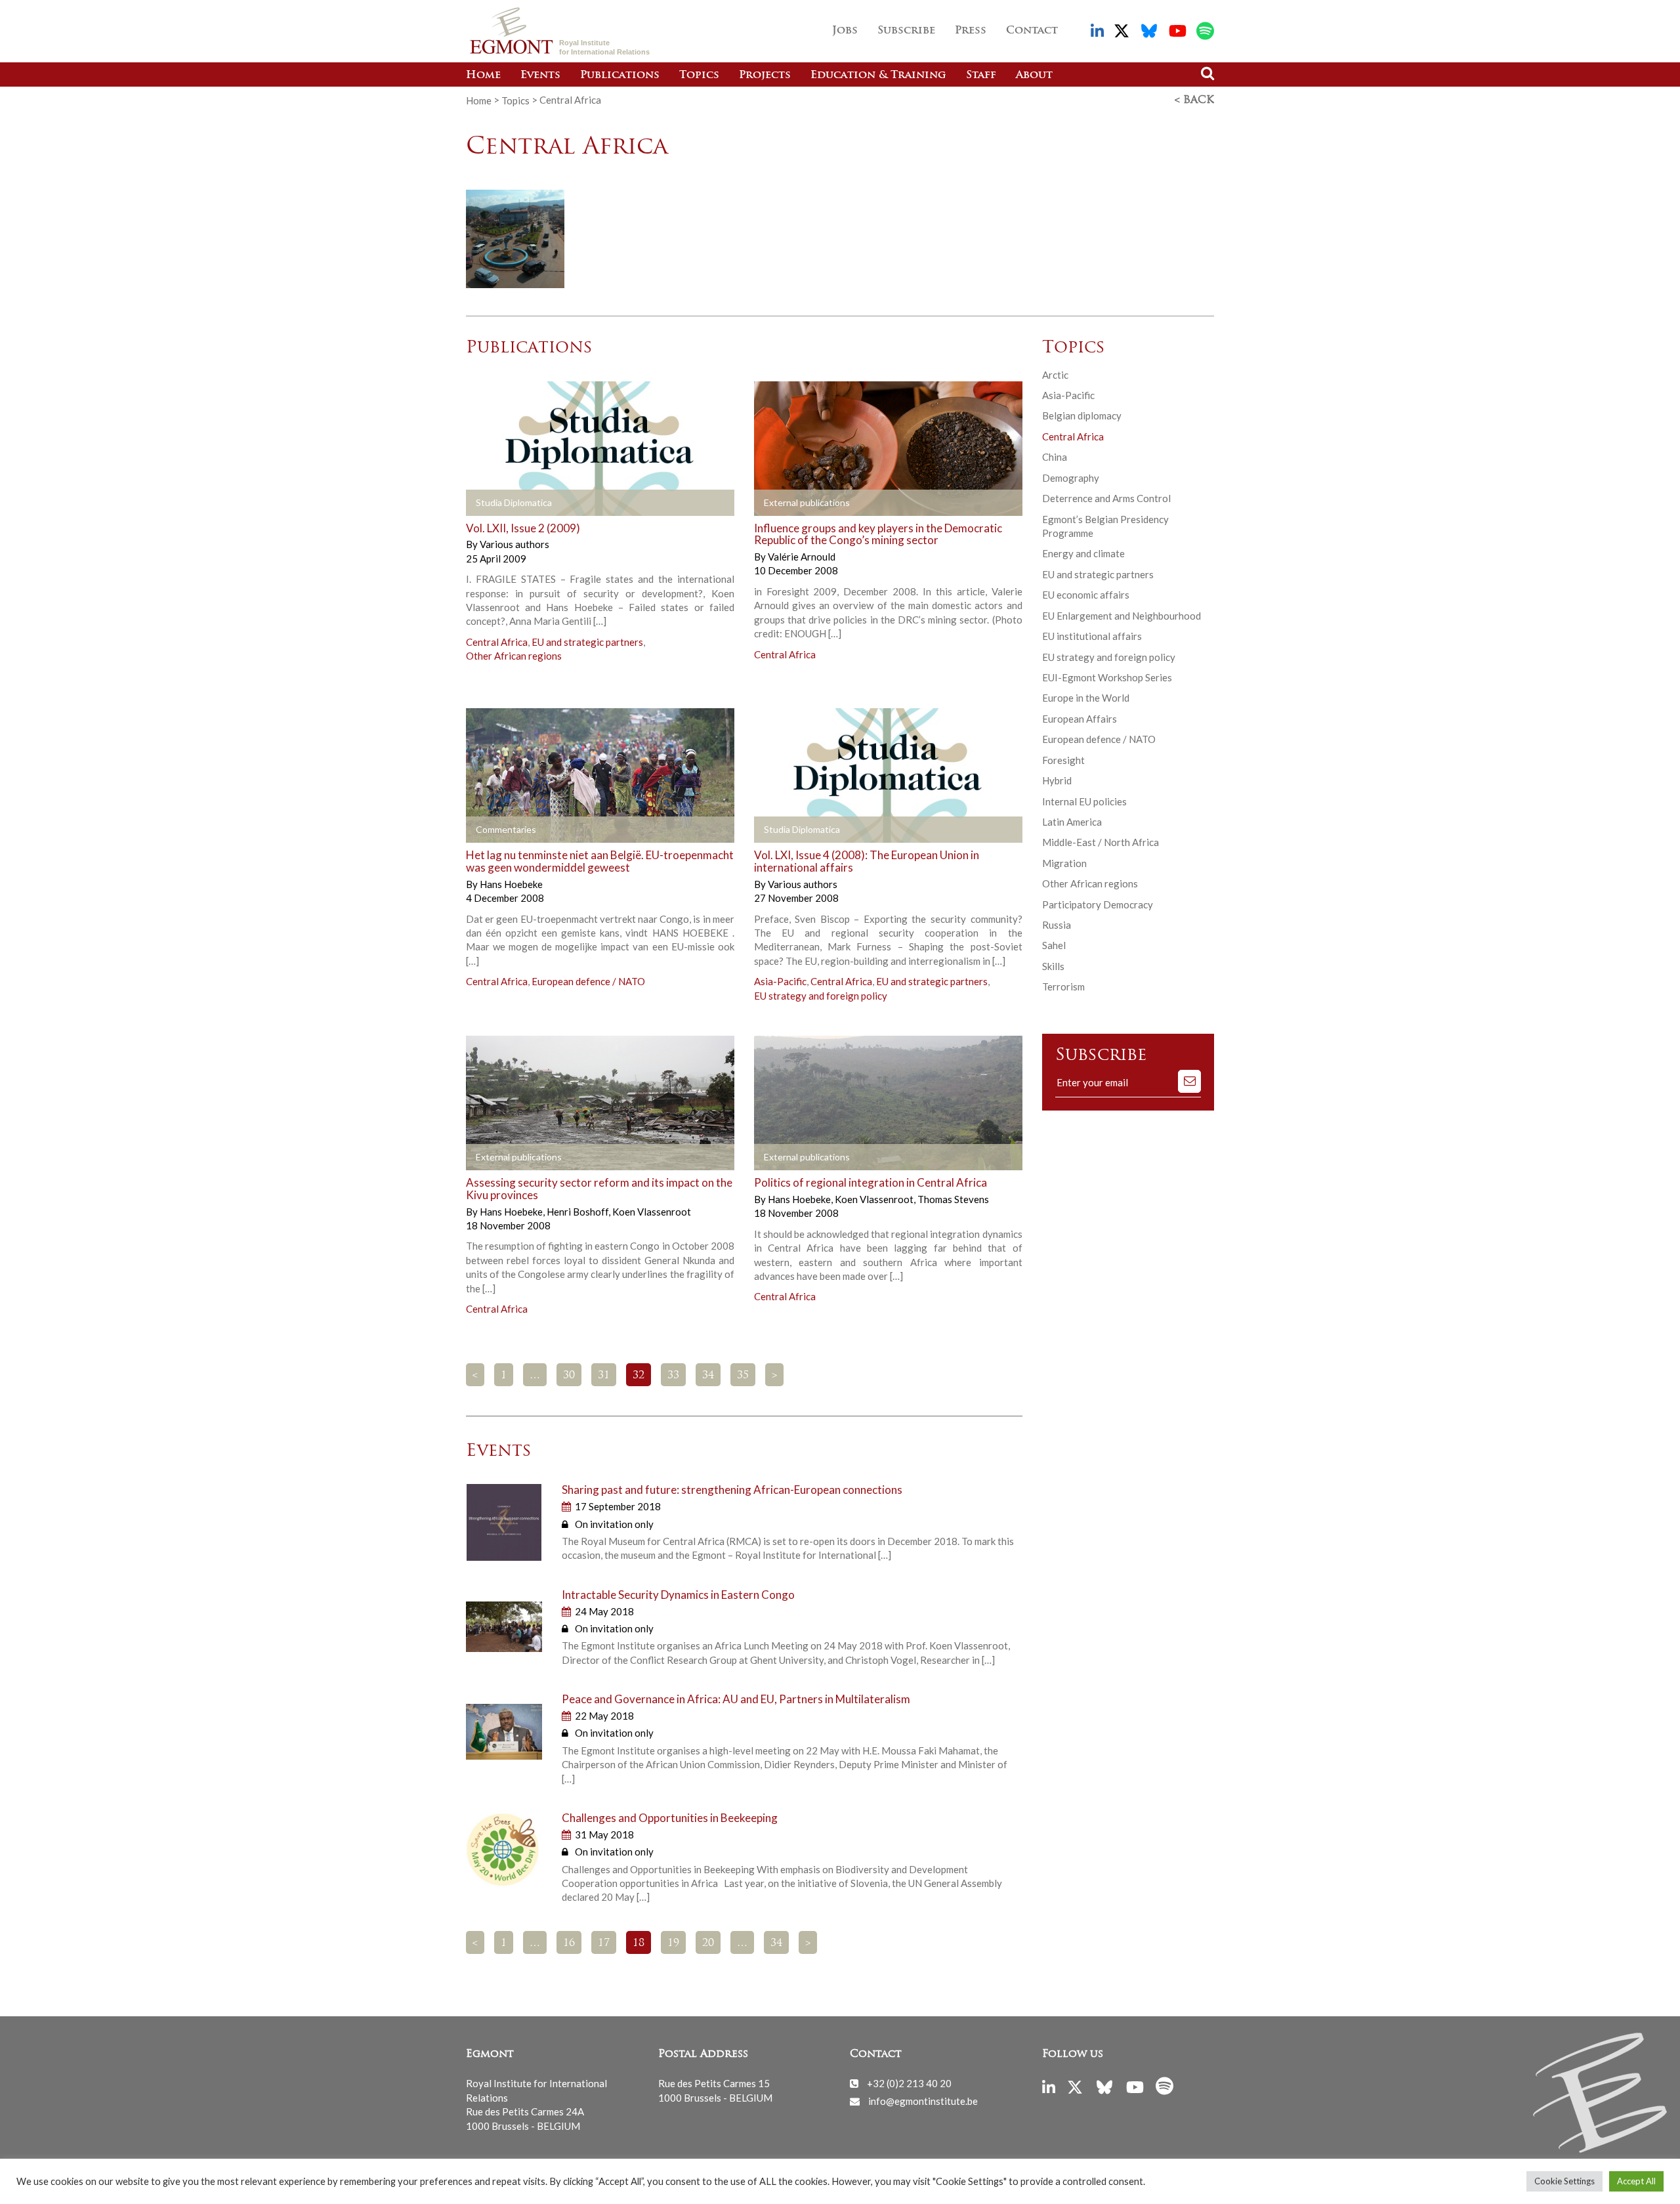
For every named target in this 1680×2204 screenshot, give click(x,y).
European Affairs (1080, 719)
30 (569, 1376)
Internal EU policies (1084, 801)
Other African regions (514, 656)
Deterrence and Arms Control (1106, 498)
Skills (1053, 966)
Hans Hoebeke (511, 884)
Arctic (1055, 375)
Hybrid (1057, 780)
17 (604, 1943)
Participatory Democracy (1098, 904)
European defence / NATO (588, 981)
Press (971, 31)
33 (673, 1376)
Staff (981, 75)
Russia (1057, 925)
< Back (1194, 100)
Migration (1064, 863)
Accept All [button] (1636, 2181)
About (1034, 75)
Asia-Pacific (780, 981)
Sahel (1054, 945)
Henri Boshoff (578, 1212)
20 (708, 1943)
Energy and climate (1083, 553)
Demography (1071, 478)
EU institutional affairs (1092, 636)
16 (569, 1943)
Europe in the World (1086, 698)
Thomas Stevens (953, 1199)
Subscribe (906, 31)
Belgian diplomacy (1082, 415)
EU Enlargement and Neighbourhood (1122, 616)
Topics (699, 75)
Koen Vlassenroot (652, 1212)
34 (708, 1376)
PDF (503, 830)
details (503, 503)
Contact (1032, 31)
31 (604, 1376)
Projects (765, 75)
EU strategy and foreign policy (821, 996)
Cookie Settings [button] (1564, 2181)
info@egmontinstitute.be (923, 2101)
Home (483, 75)
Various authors (514, 544)
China (1055, 457)
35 (743, 1376)
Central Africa (497, 642)
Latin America (1072, 822)
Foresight (1063, 760)
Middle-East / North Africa (1101, 842)
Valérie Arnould (802, 557)
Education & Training (878, 75)
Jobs (845, 31)
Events (540, 75)
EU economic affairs (1086, 595)
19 (673, 1943)
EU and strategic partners (587, 642)
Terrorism (1063, 986)
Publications (620, 75)
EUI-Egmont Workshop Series (1107, 677)
